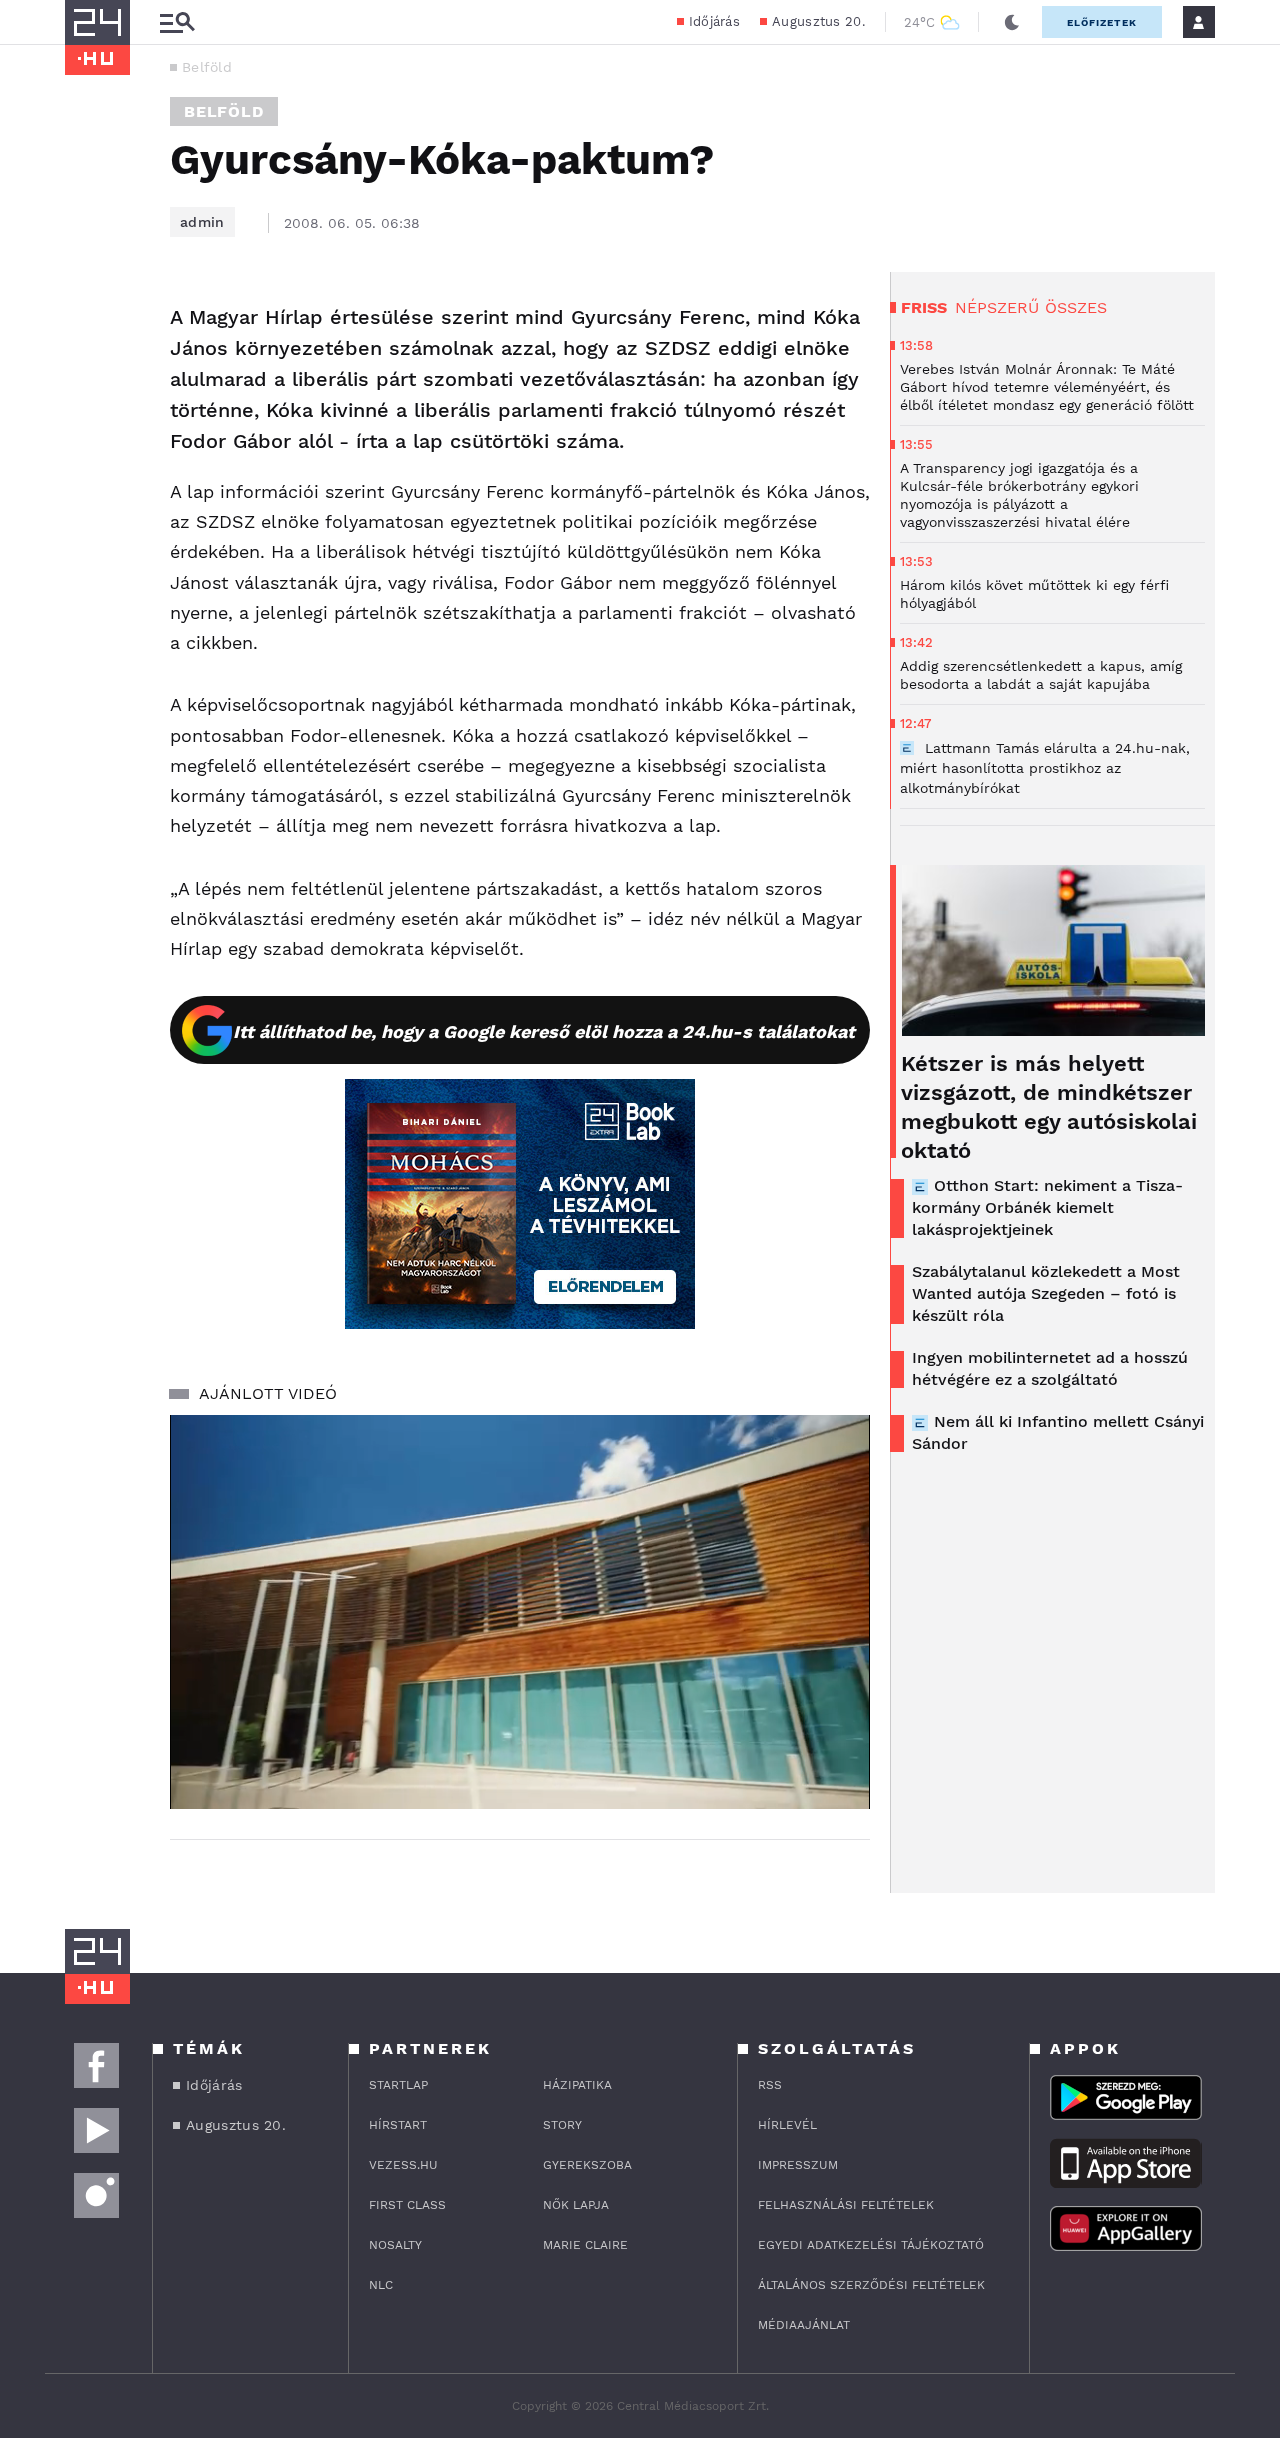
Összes (1076, 307)
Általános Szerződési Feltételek (871, 2285)
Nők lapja (576, 2205)
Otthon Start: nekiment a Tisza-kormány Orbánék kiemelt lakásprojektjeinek (1047, 1207)
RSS (770, 2085)
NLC (381, 2285)
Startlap (398, 2085)
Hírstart (398, 2125)
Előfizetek (1102, 22)
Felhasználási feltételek (846, 2205)
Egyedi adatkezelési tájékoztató (871, 2245)
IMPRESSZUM (798, 2165)
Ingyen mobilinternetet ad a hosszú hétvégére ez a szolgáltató (1050, 1368)
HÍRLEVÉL (787, 2125)
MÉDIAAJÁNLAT (804, 2325)
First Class (407, 2205)
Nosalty (395, 2245)
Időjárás (714, 21)
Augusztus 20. (818, 21)
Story (562, 2125)
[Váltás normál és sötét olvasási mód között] (1012, 22)
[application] (520, 1612)
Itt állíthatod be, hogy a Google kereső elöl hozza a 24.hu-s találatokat (544, 1031)
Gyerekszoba (587, 2165)
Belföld (207, 67)
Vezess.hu (403, 2165)
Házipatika (577, 2085)
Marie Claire (585, 2245)
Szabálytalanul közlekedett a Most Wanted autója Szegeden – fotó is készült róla (1046, 1293)
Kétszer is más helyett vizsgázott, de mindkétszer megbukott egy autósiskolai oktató (1049, 1107)
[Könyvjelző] (87, 437)
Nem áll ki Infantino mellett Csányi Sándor (1058, 1432)
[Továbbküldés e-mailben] (87, 378)
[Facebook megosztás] (87, 324)
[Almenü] (177, 22)
